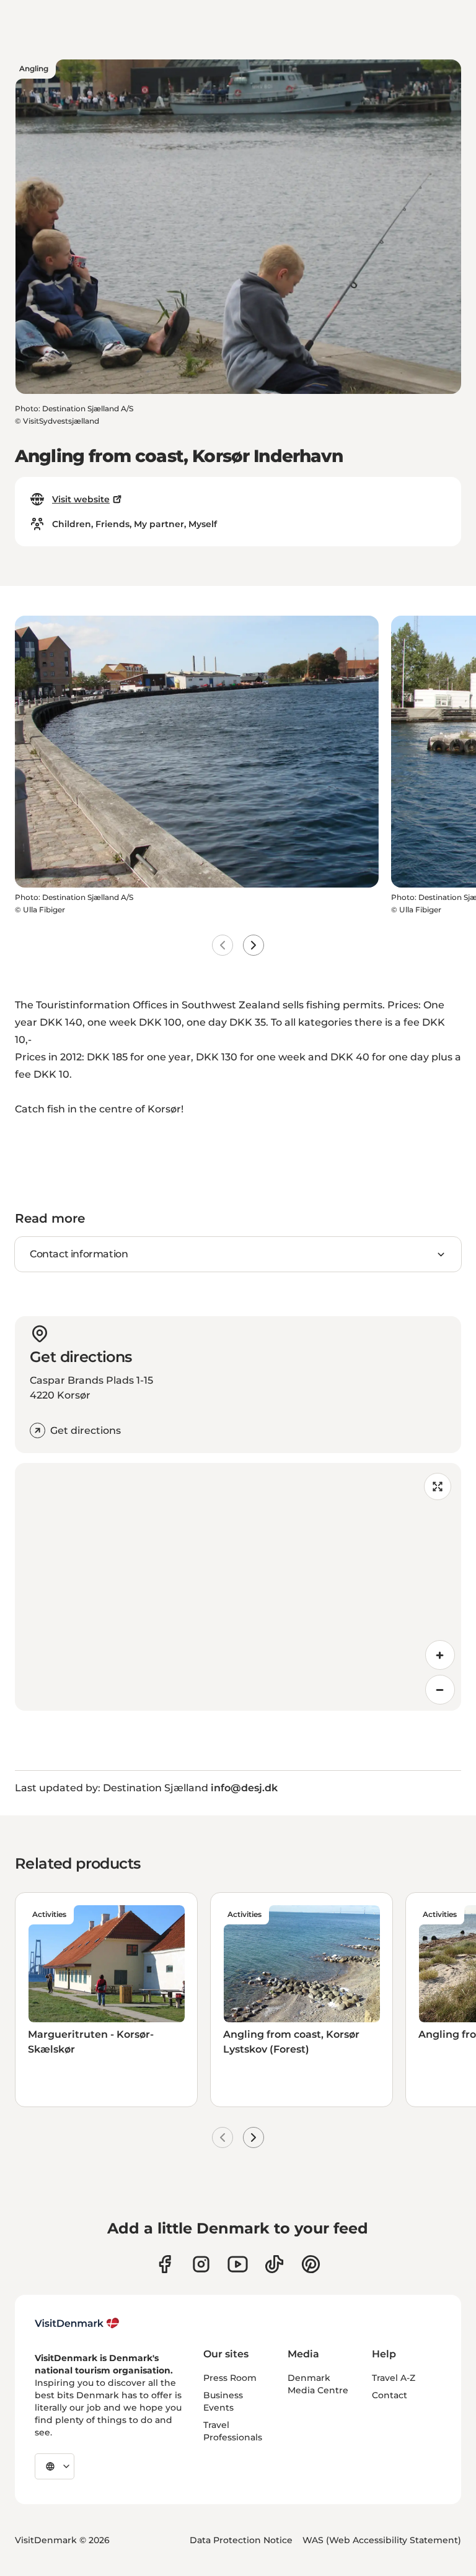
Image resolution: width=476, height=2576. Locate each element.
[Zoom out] (440, 1690)
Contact (390, 2395)
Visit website (81, 499)
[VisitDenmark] (77, 2323)
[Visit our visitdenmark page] (238, 2264)
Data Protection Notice (241, 2540)
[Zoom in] (440, 1655)
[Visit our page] (201, 2264)
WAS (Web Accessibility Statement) (382, 2540)
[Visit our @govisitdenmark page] (274, 2264)
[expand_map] (438, 1487)
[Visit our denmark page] (165, 2264)
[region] (238, 1587)
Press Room (230, 2378)
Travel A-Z (394, 2378)
